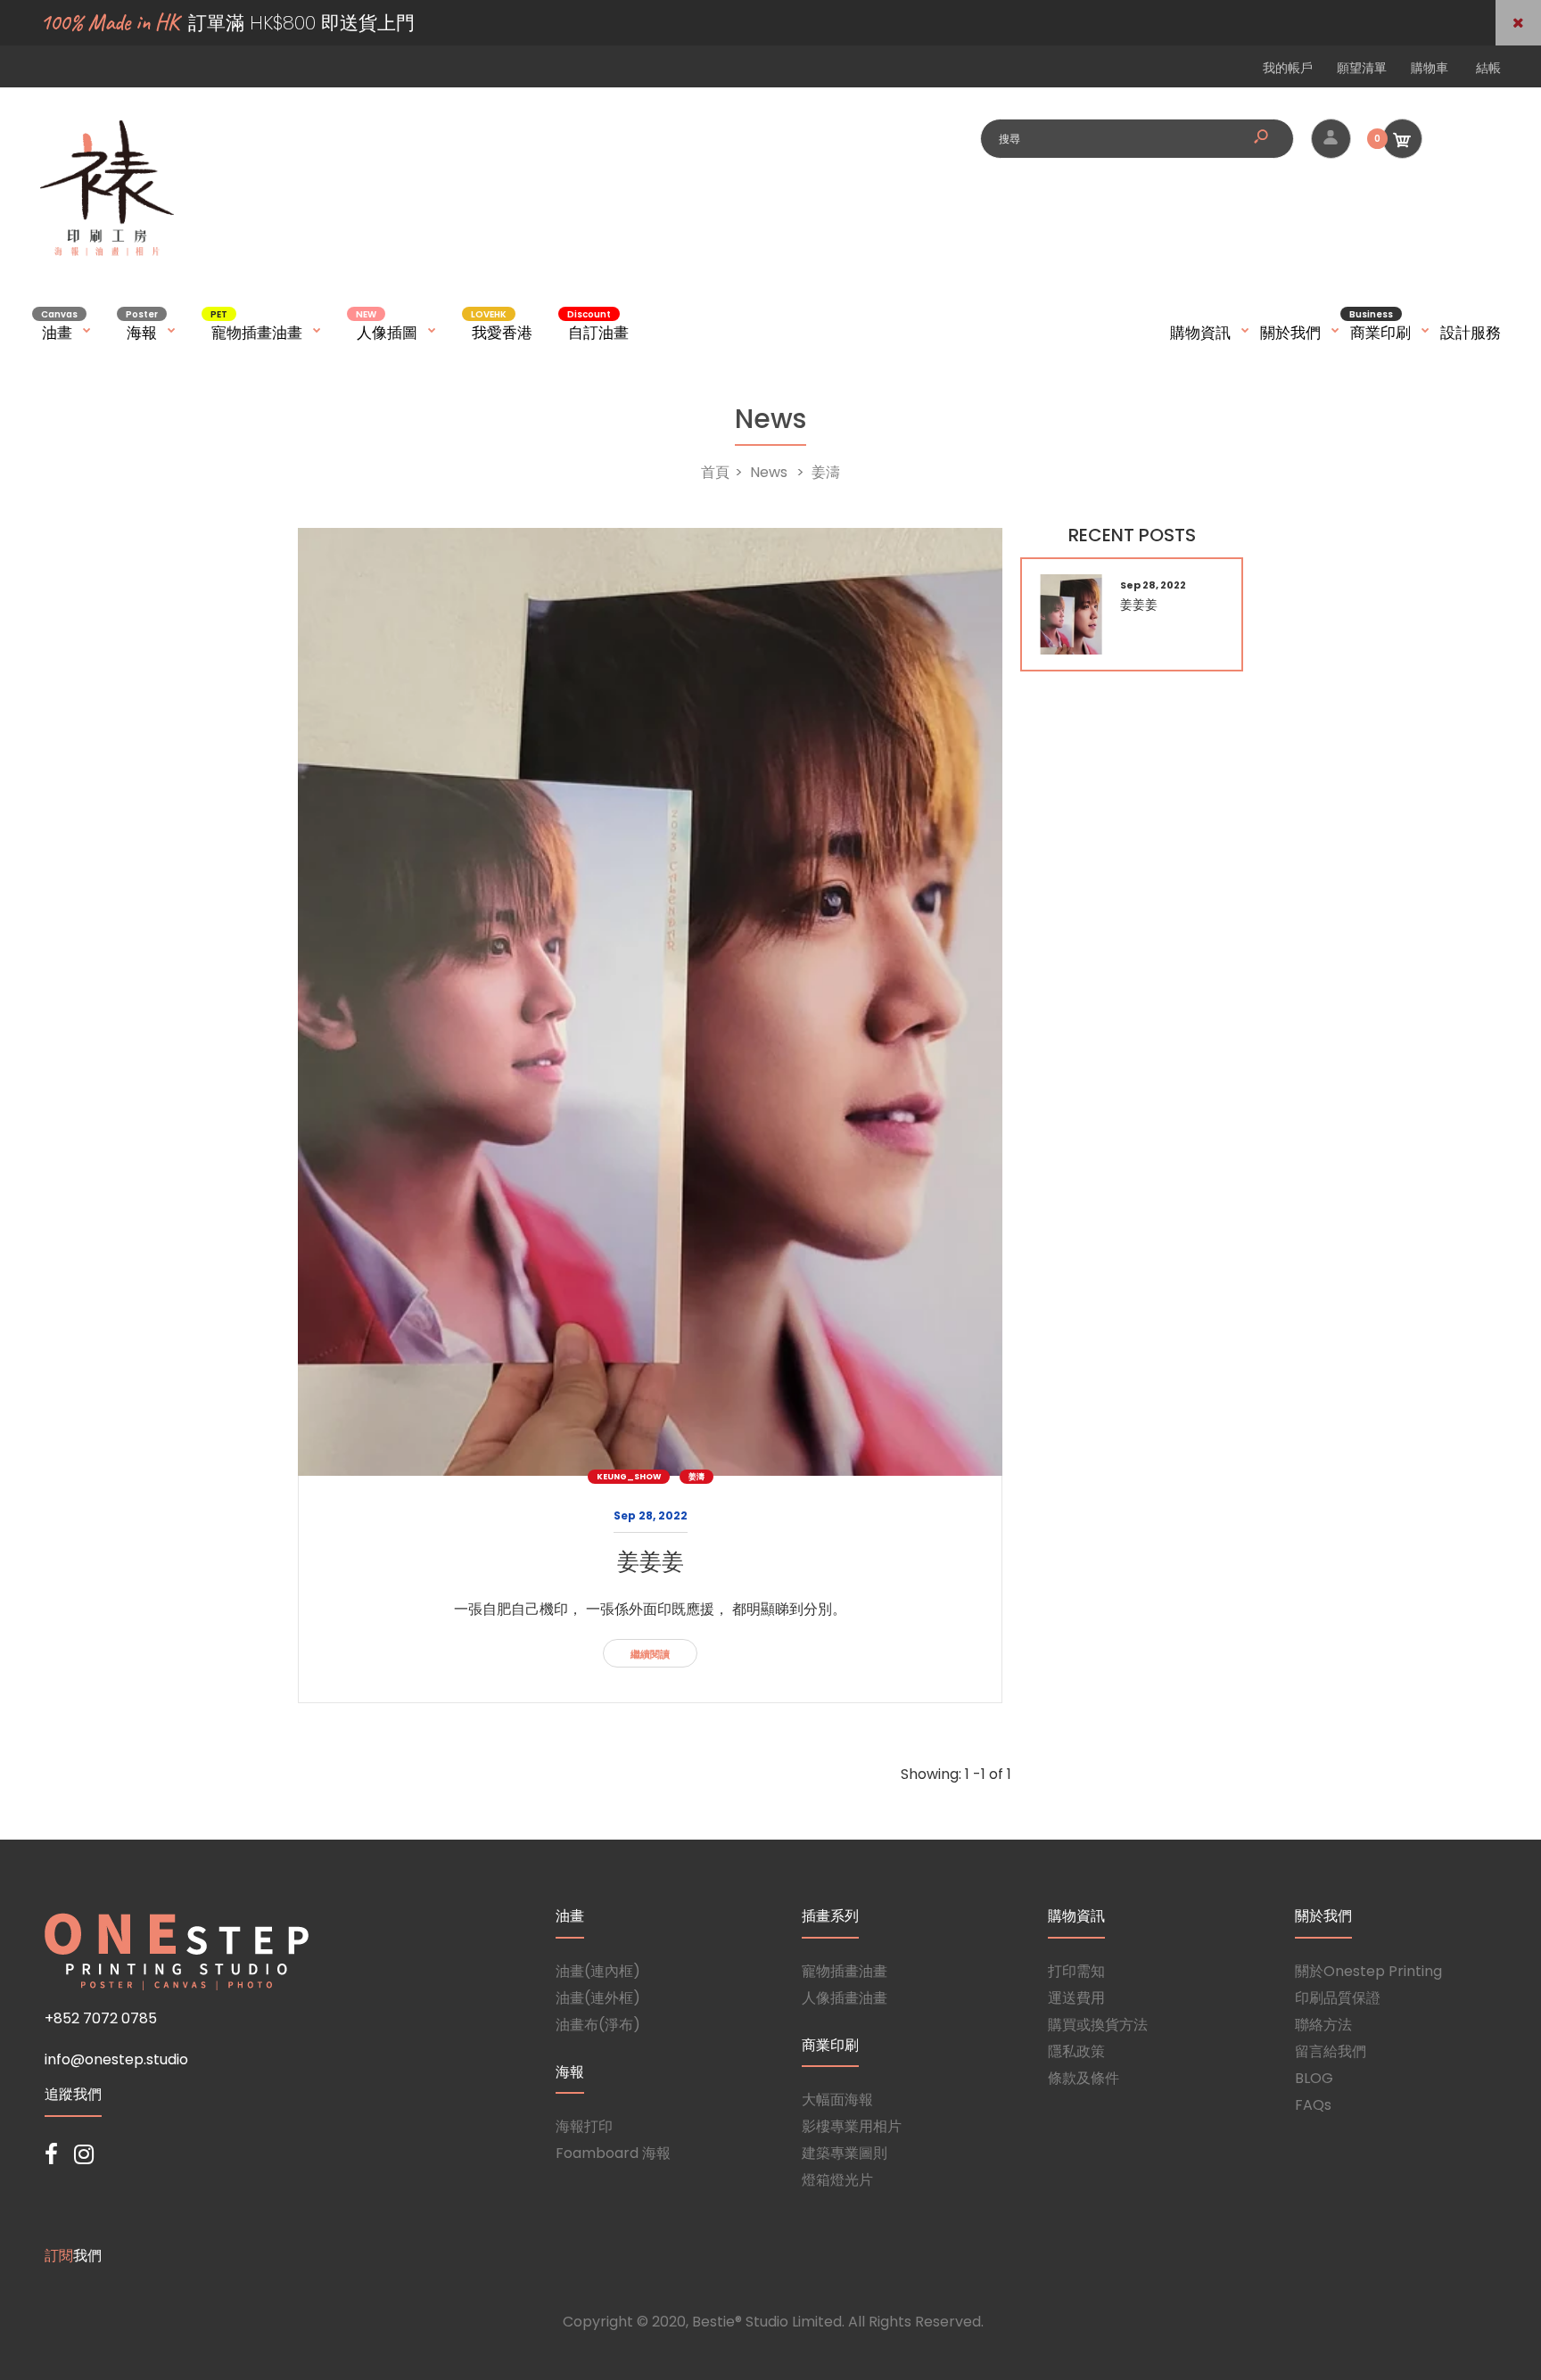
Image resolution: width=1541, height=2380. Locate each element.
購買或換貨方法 (1098, 2025)
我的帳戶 (1288, 68)
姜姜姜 (651, 1562)
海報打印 (584, 2126)
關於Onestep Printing (1368, 1971)
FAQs (1313, 2105)
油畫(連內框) (598, 1971)
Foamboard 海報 (613, 2153)
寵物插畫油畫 (845, 1971)
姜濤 (696, 1477)
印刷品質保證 (1338, 1998)
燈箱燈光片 (837, 2180)
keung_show (629, 1477)
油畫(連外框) (598, 1998)
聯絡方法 (1323, 2025)
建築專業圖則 (845, 2153)
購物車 (1430, 68)
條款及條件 (1084, 2078)
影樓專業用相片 (852, 2126)
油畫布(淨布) (598, 2025)
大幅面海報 (837, 2100)
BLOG (1314, 2078)
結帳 (1488, 68)
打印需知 (1076, 1971)
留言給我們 (1331, 2051)
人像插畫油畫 (845, 1998)
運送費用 (1076, 1998)
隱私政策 (1076, 2051)
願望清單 (1362, 68)
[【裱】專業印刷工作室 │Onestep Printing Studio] (107, 255)
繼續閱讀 (650, 1654)
